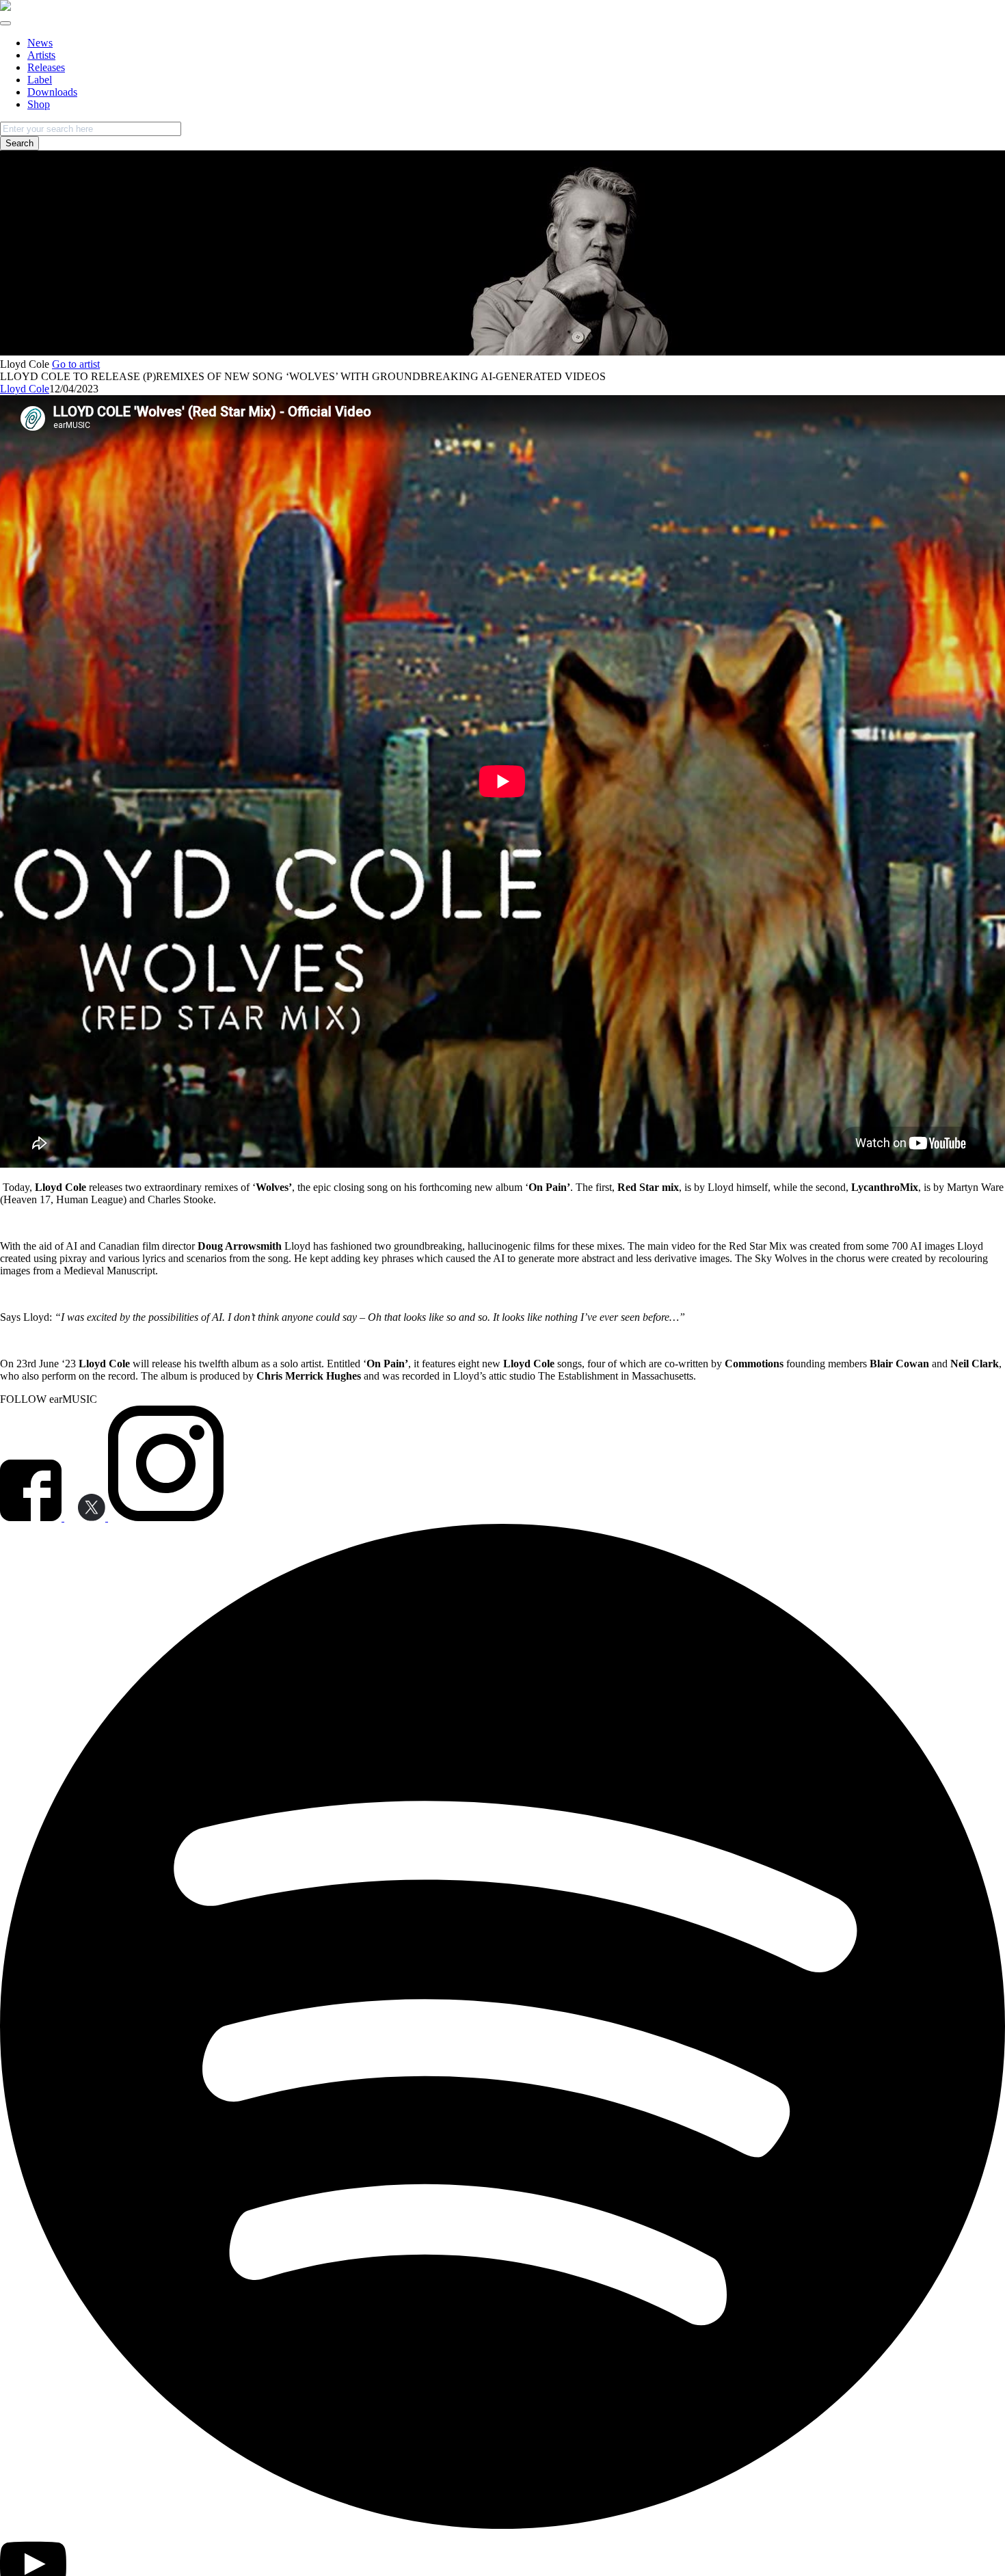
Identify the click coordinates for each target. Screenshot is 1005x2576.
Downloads (52, 92)
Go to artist (76, 364)
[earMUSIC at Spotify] (502, 2525)
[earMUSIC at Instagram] (166, 1517)
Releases (46, 67)
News (40, 43)
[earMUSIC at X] (86, 1517)
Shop (39, 104)
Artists (41, 55)
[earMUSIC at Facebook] (32, 1517)
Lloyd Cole (25, 389)
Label (40, 80)
